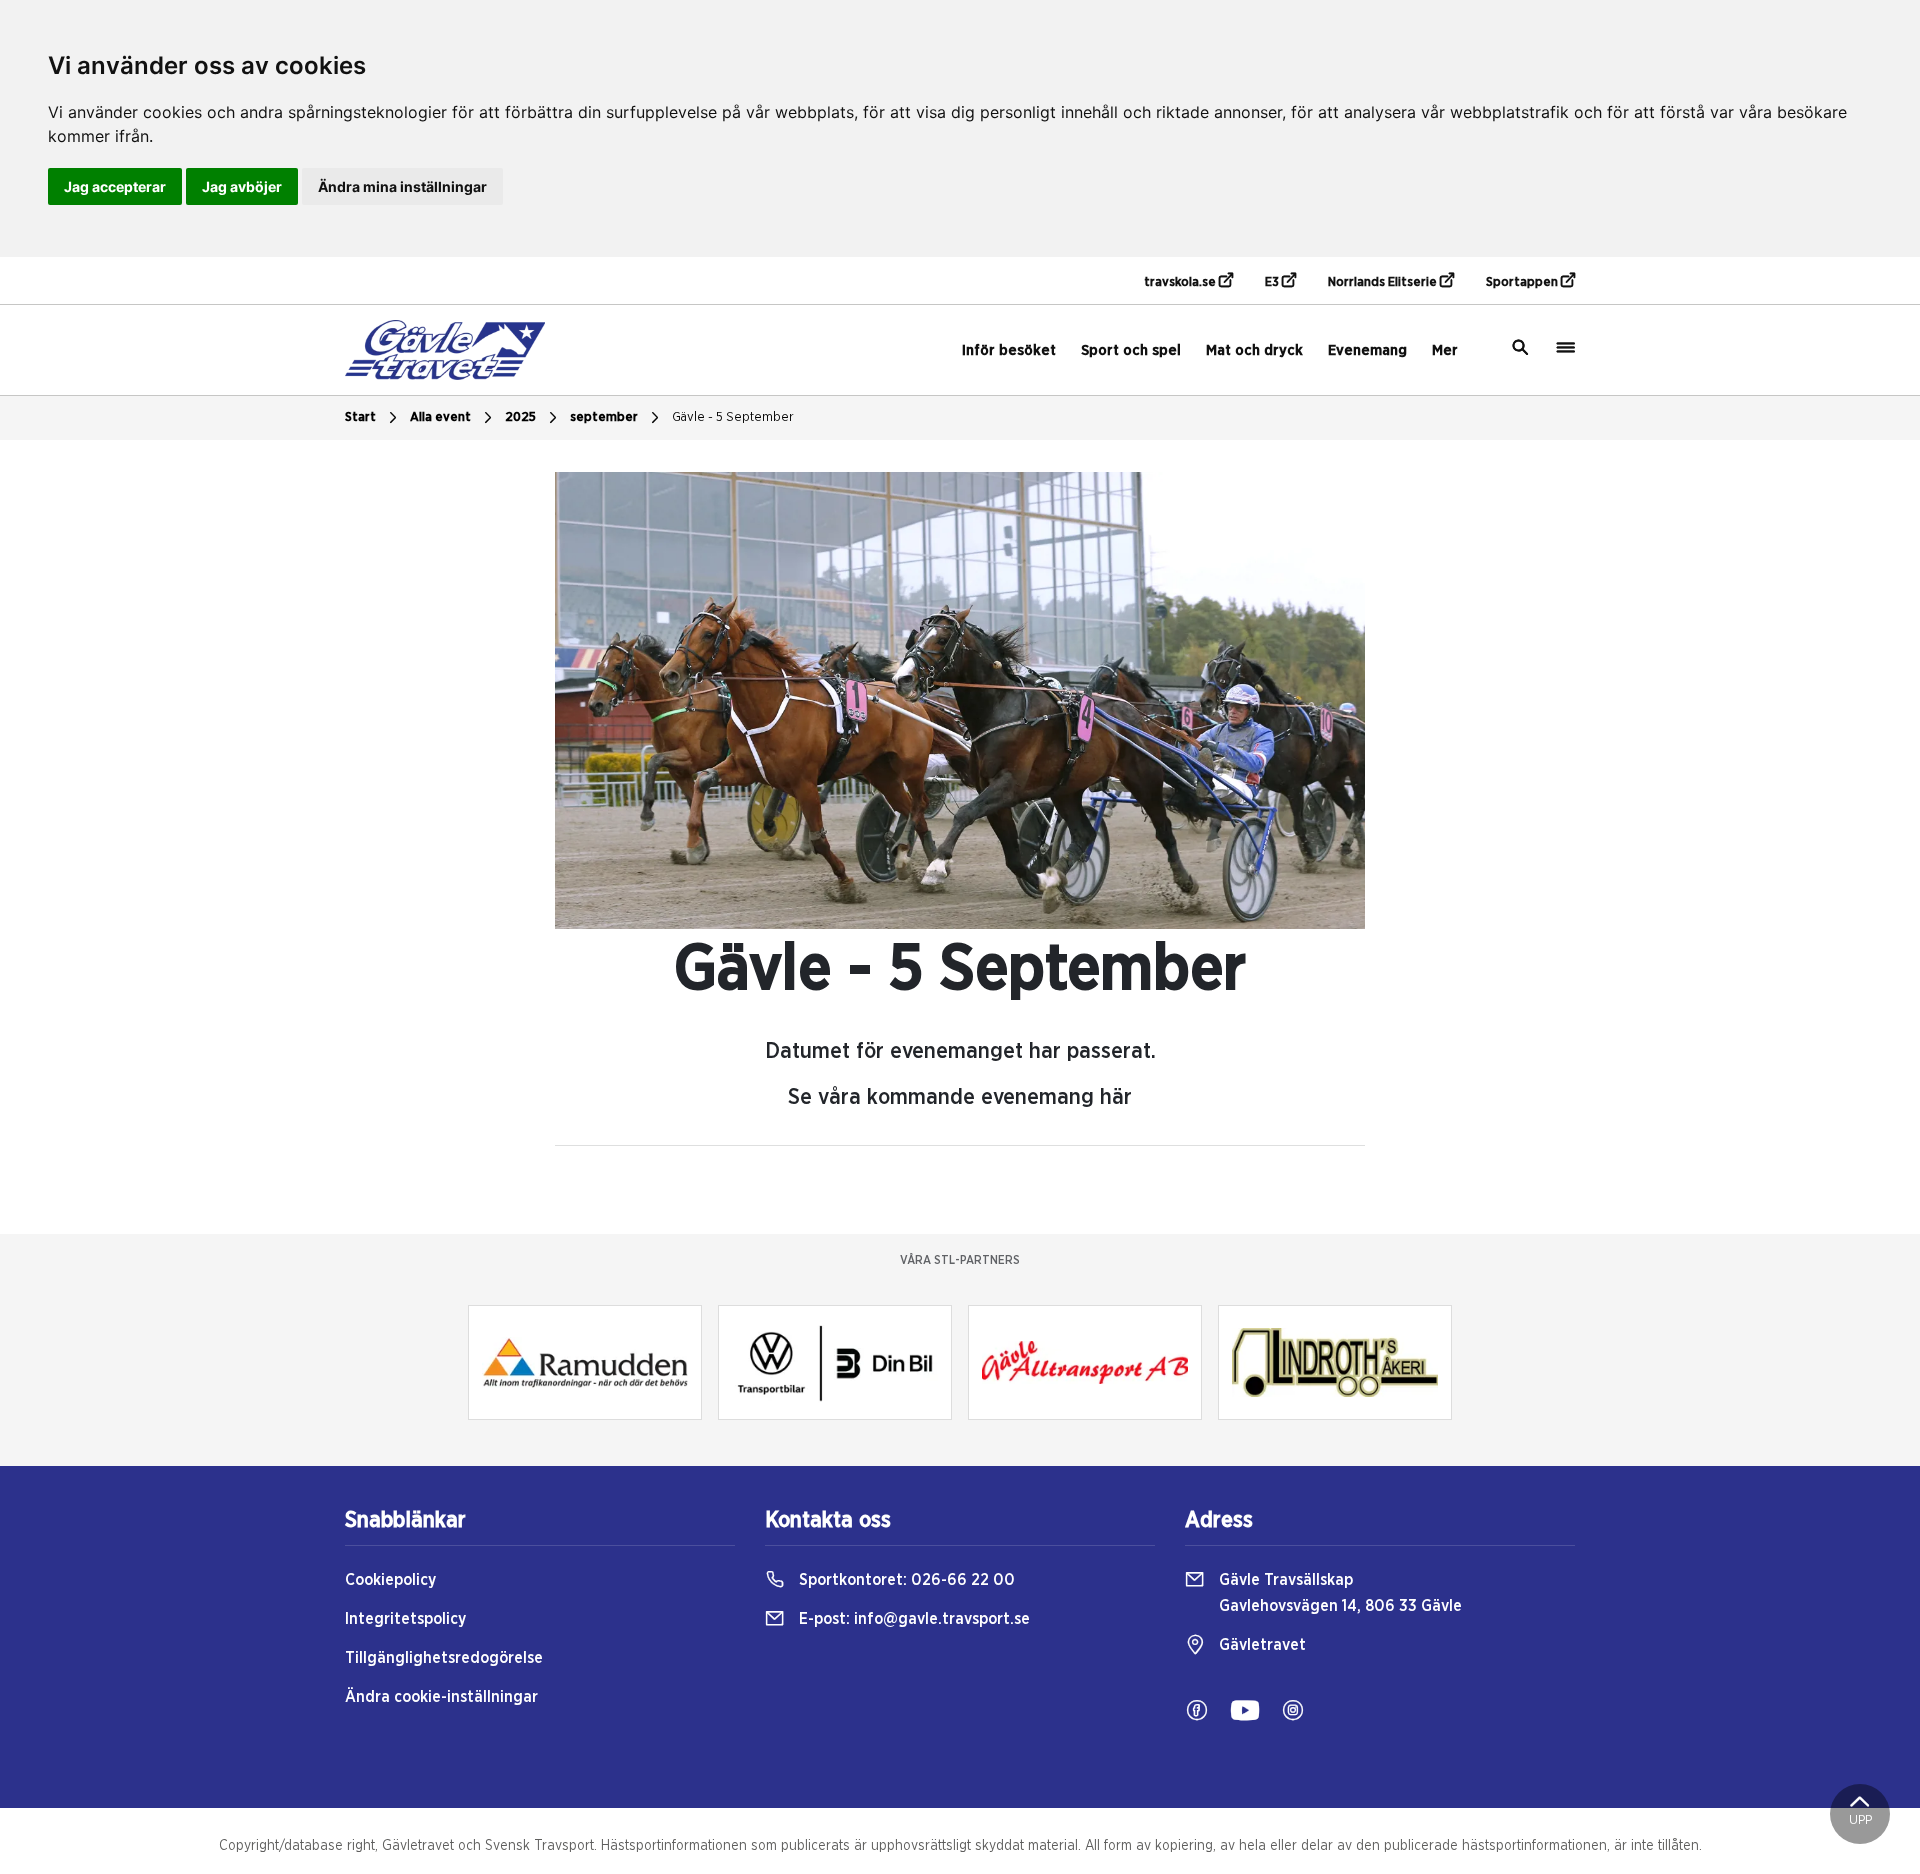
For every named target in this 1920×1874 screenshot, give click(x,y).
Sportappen (1523, 282)
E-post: (912, 1619)
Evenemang (1367, 350)
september (604, 417)
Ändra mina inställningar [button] (402, 186)
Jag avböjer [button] (242, 186)
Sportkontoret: (905, 1580)
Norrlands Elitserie (1384, 282)
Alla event (440, 417)
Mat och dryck (1254, 350)
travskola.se (1181, 282)
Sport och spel (1131, 350)
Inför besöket (1009, 350)
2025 (520, 417)
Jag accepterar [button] (115, 186)
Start (360, 417)
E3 (1273, 282)
